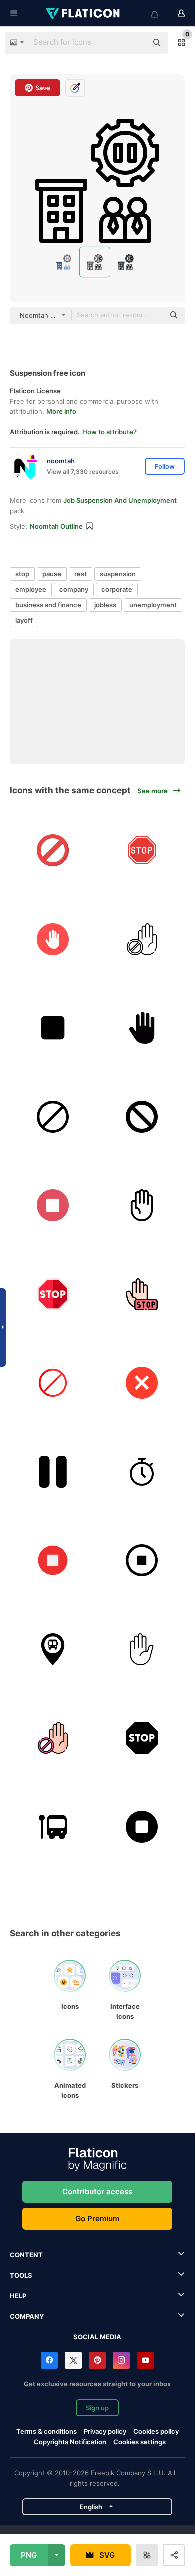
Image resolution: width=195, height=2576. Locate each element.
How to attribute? (110, 432)
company (74, 589)
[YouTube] (145, 2360)
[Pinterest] (97, 2360)
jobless (105, 605)
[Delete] (142, 1383)
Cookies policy (156, 2431)
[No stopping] (142, 1117)
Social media (97, 2337)
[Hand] (142, 1206)
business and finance (48, 605)
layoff (24, 620)
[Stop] (142, 851)
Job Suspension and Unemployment (120, 500)
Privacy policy (105, 2431)
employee (31, 589)
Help (18, 2296)
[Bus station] (53, 1826)
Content (26, 2255)
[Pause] (53, 1471)
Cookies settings (140, 2442)
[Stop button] (53, 1028)
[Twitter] (73, 2360)
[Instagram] (121, 2360)
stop (22, 574)
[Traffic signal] (53, 1117)
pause (52, 574)
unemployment (153, 605)
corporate (117, 589)
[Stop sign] (142, 1649)
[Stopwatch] (142, 1471)
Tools (21, 2275)
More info (61, 411)
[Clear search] (135, 43)
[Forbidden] (53, 851)
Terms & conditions (47, 2431)
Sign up (97, 2408)
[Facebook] (49, 2360)
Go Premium (97, 2218)
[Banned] (142, 939)
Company (27, 2316)
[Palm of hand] (142, 1028)
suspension (118, 574)
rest (81, 574)
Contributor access (97, 2191)
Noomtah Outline (56, 526)
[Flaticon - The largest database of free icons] (84, 13)
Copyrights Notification (70, 2442)
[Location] (53, 1649)
